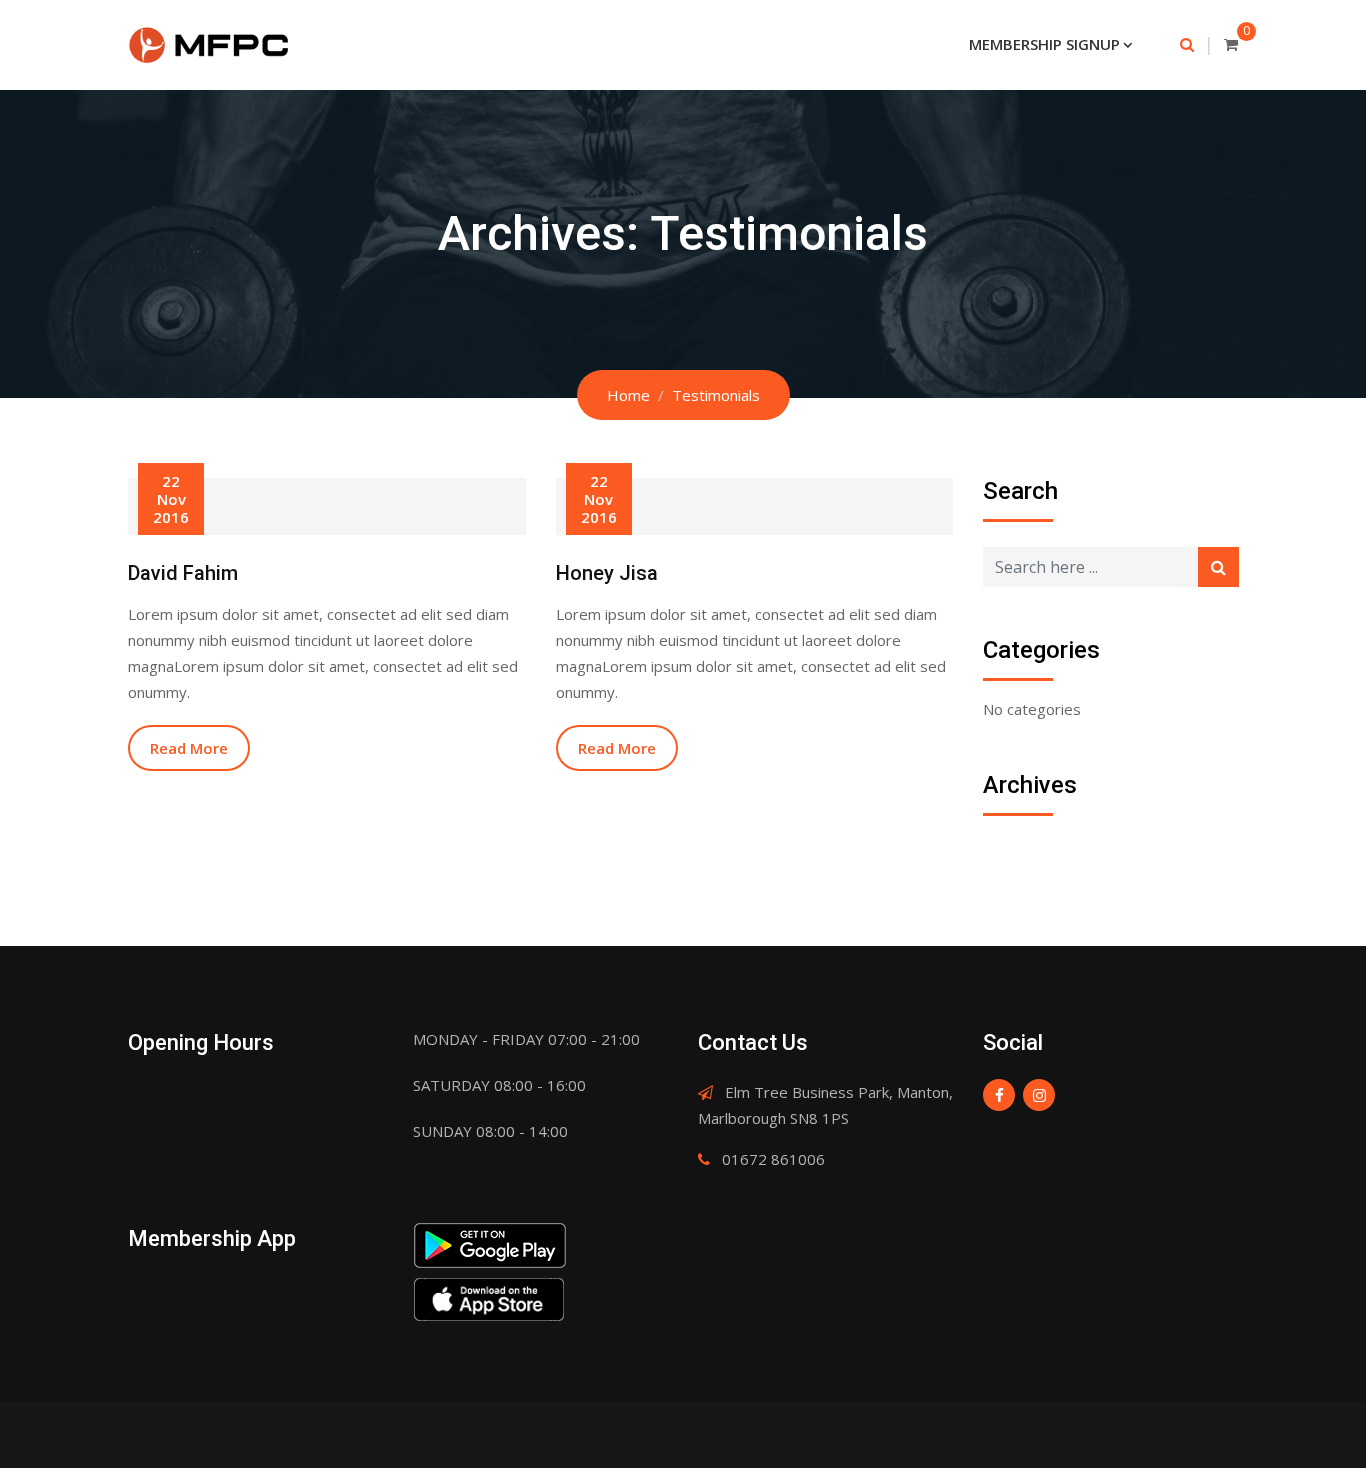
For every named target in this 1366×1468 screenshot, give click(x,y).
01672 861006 (773, 1159)
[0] (1231, 44)
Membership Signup (1044, 44)
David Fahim (183, 573)
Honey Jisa (607, 573)
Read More (189, 748)
